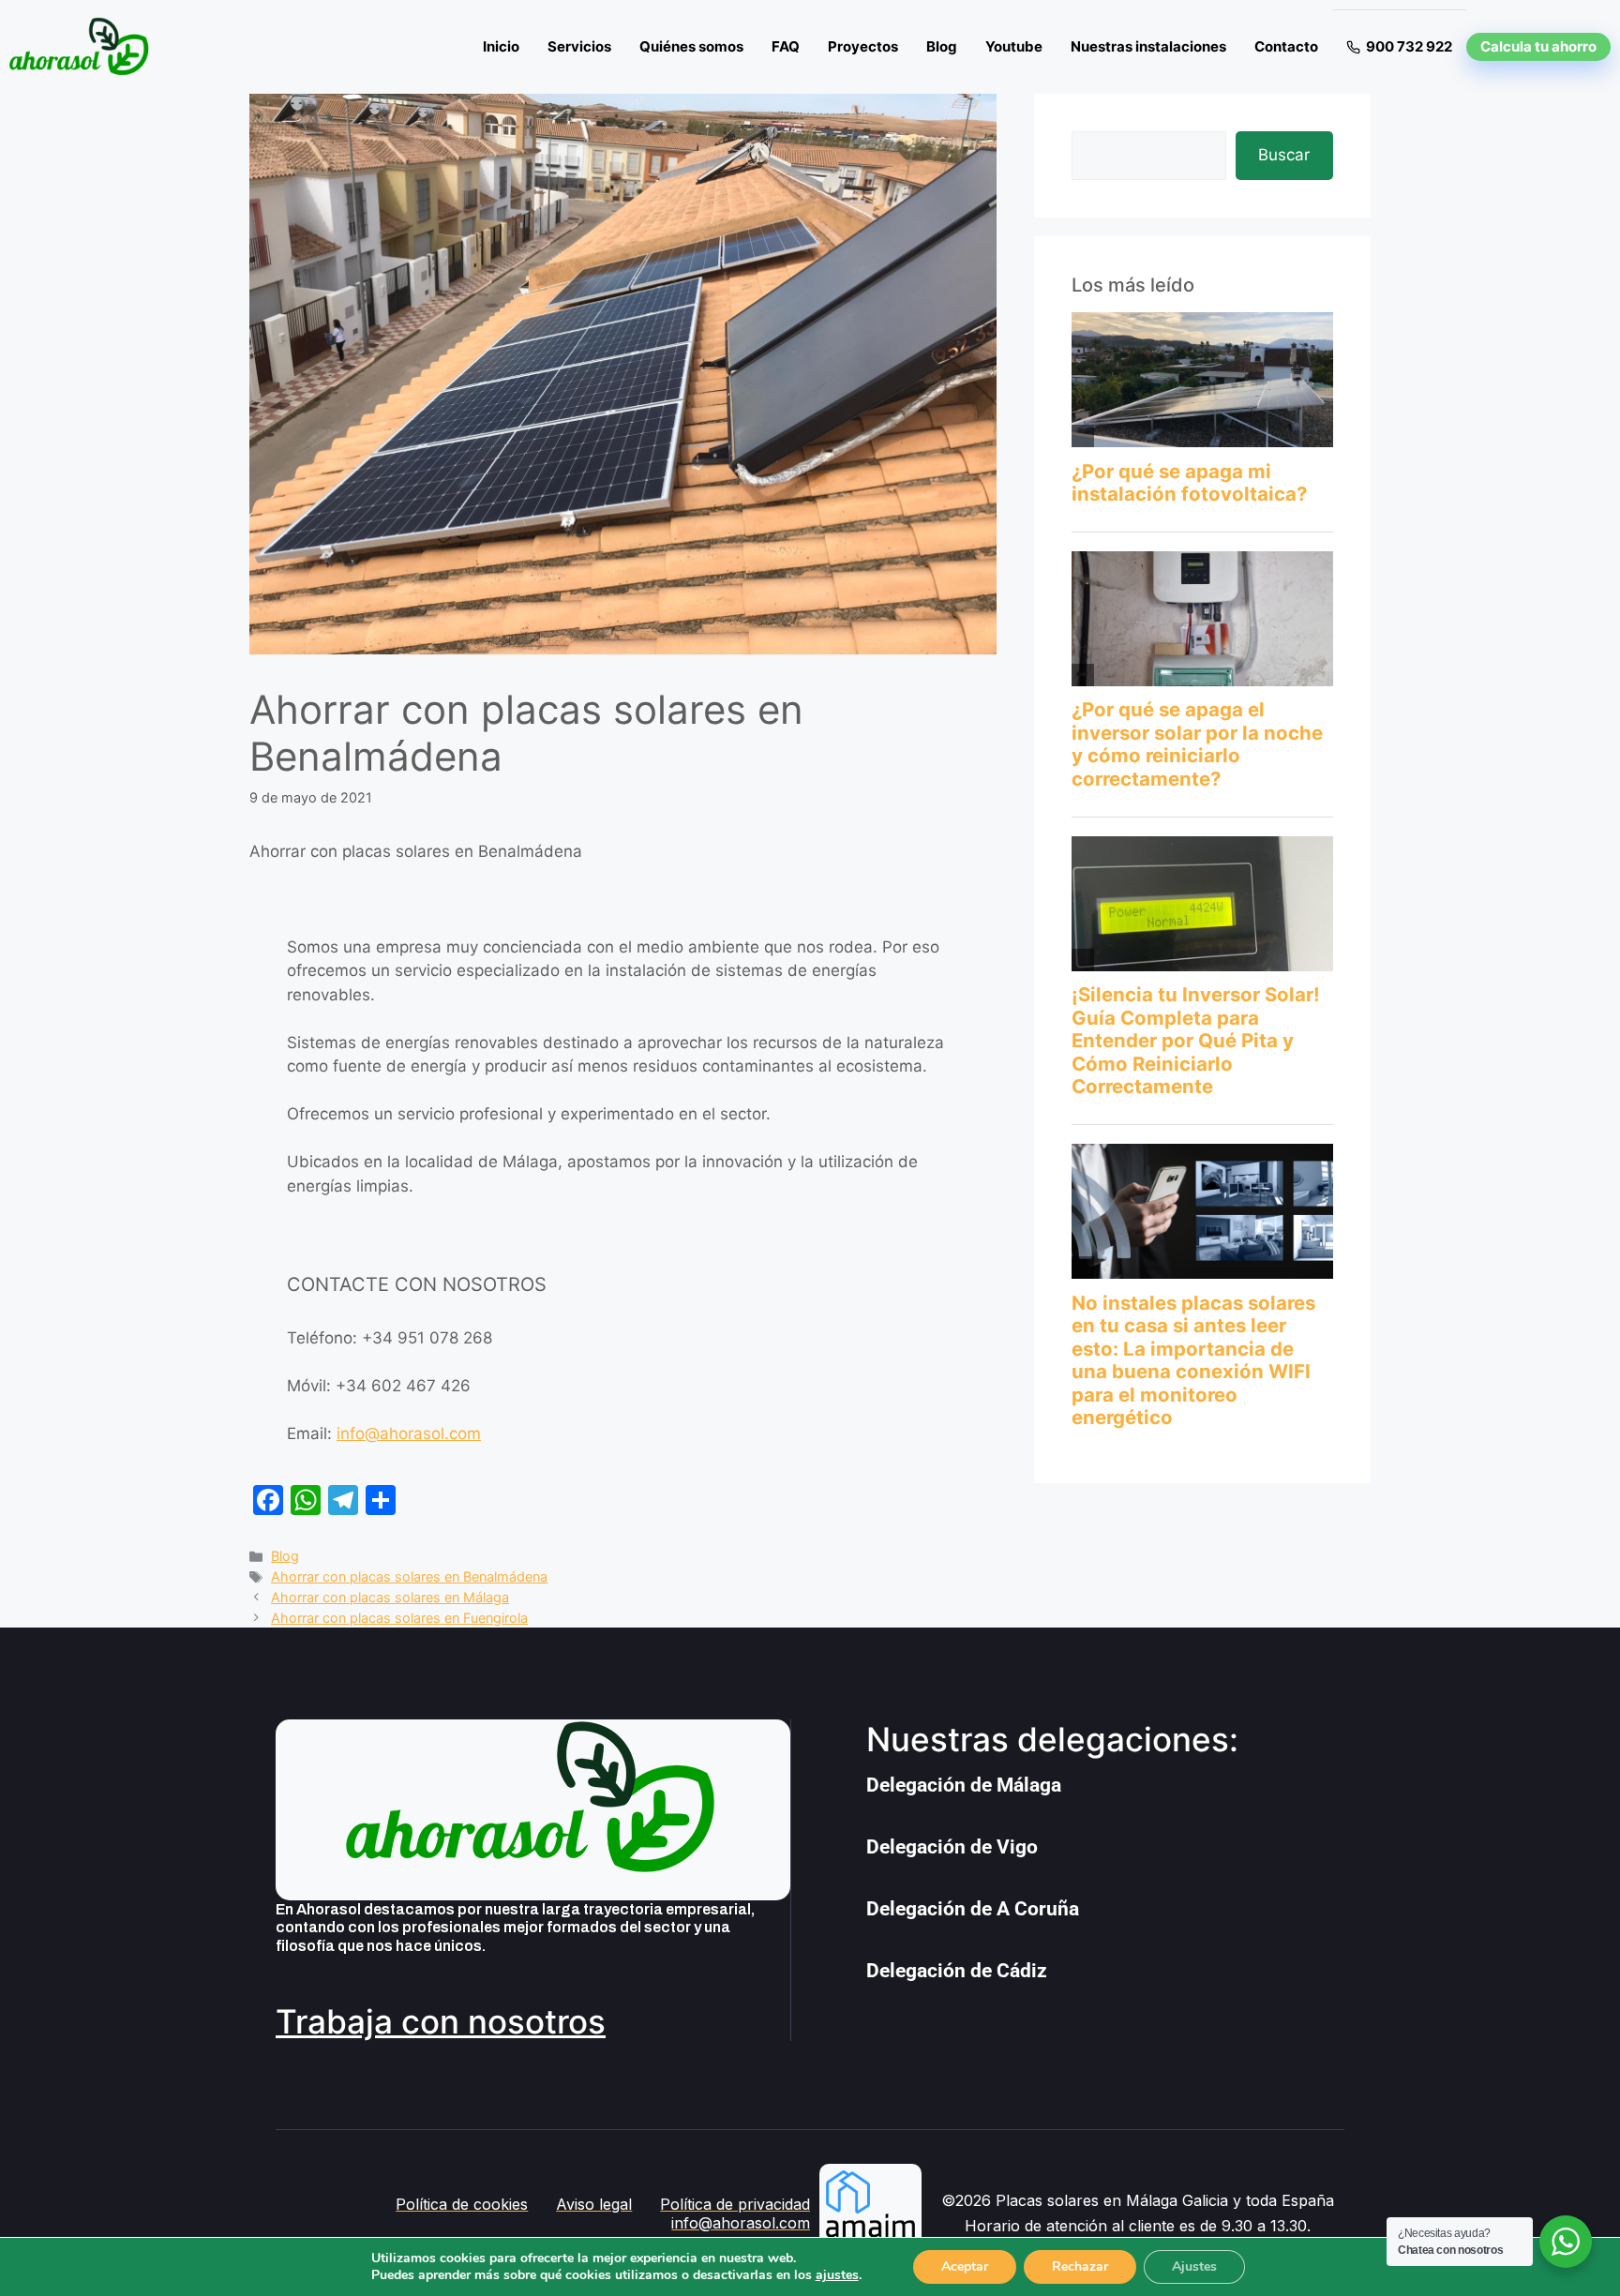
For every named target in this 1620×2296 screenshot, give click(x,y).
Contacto (1286, 46)
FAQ (786, 46)
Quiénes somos (691, 46)
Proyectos (863, 46)
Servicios (579, 46)
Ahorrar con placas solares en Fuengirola (399, 1618)
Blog (942, 46)
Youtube (1014, 46)
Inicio (501, 46)
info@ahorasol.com (409, 1433)
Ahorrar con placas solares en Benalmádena (409, 1576)
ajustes (837, 2275)
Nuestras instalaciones (1148, 46)
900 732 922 (1409, 46)
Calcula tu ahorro (1538, 46)
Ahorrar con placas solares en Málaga (390, 1597)
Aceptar (965, 2266)
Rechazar (1080, 2266)
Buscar (1284, 155)
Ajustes (1194, 2266)
